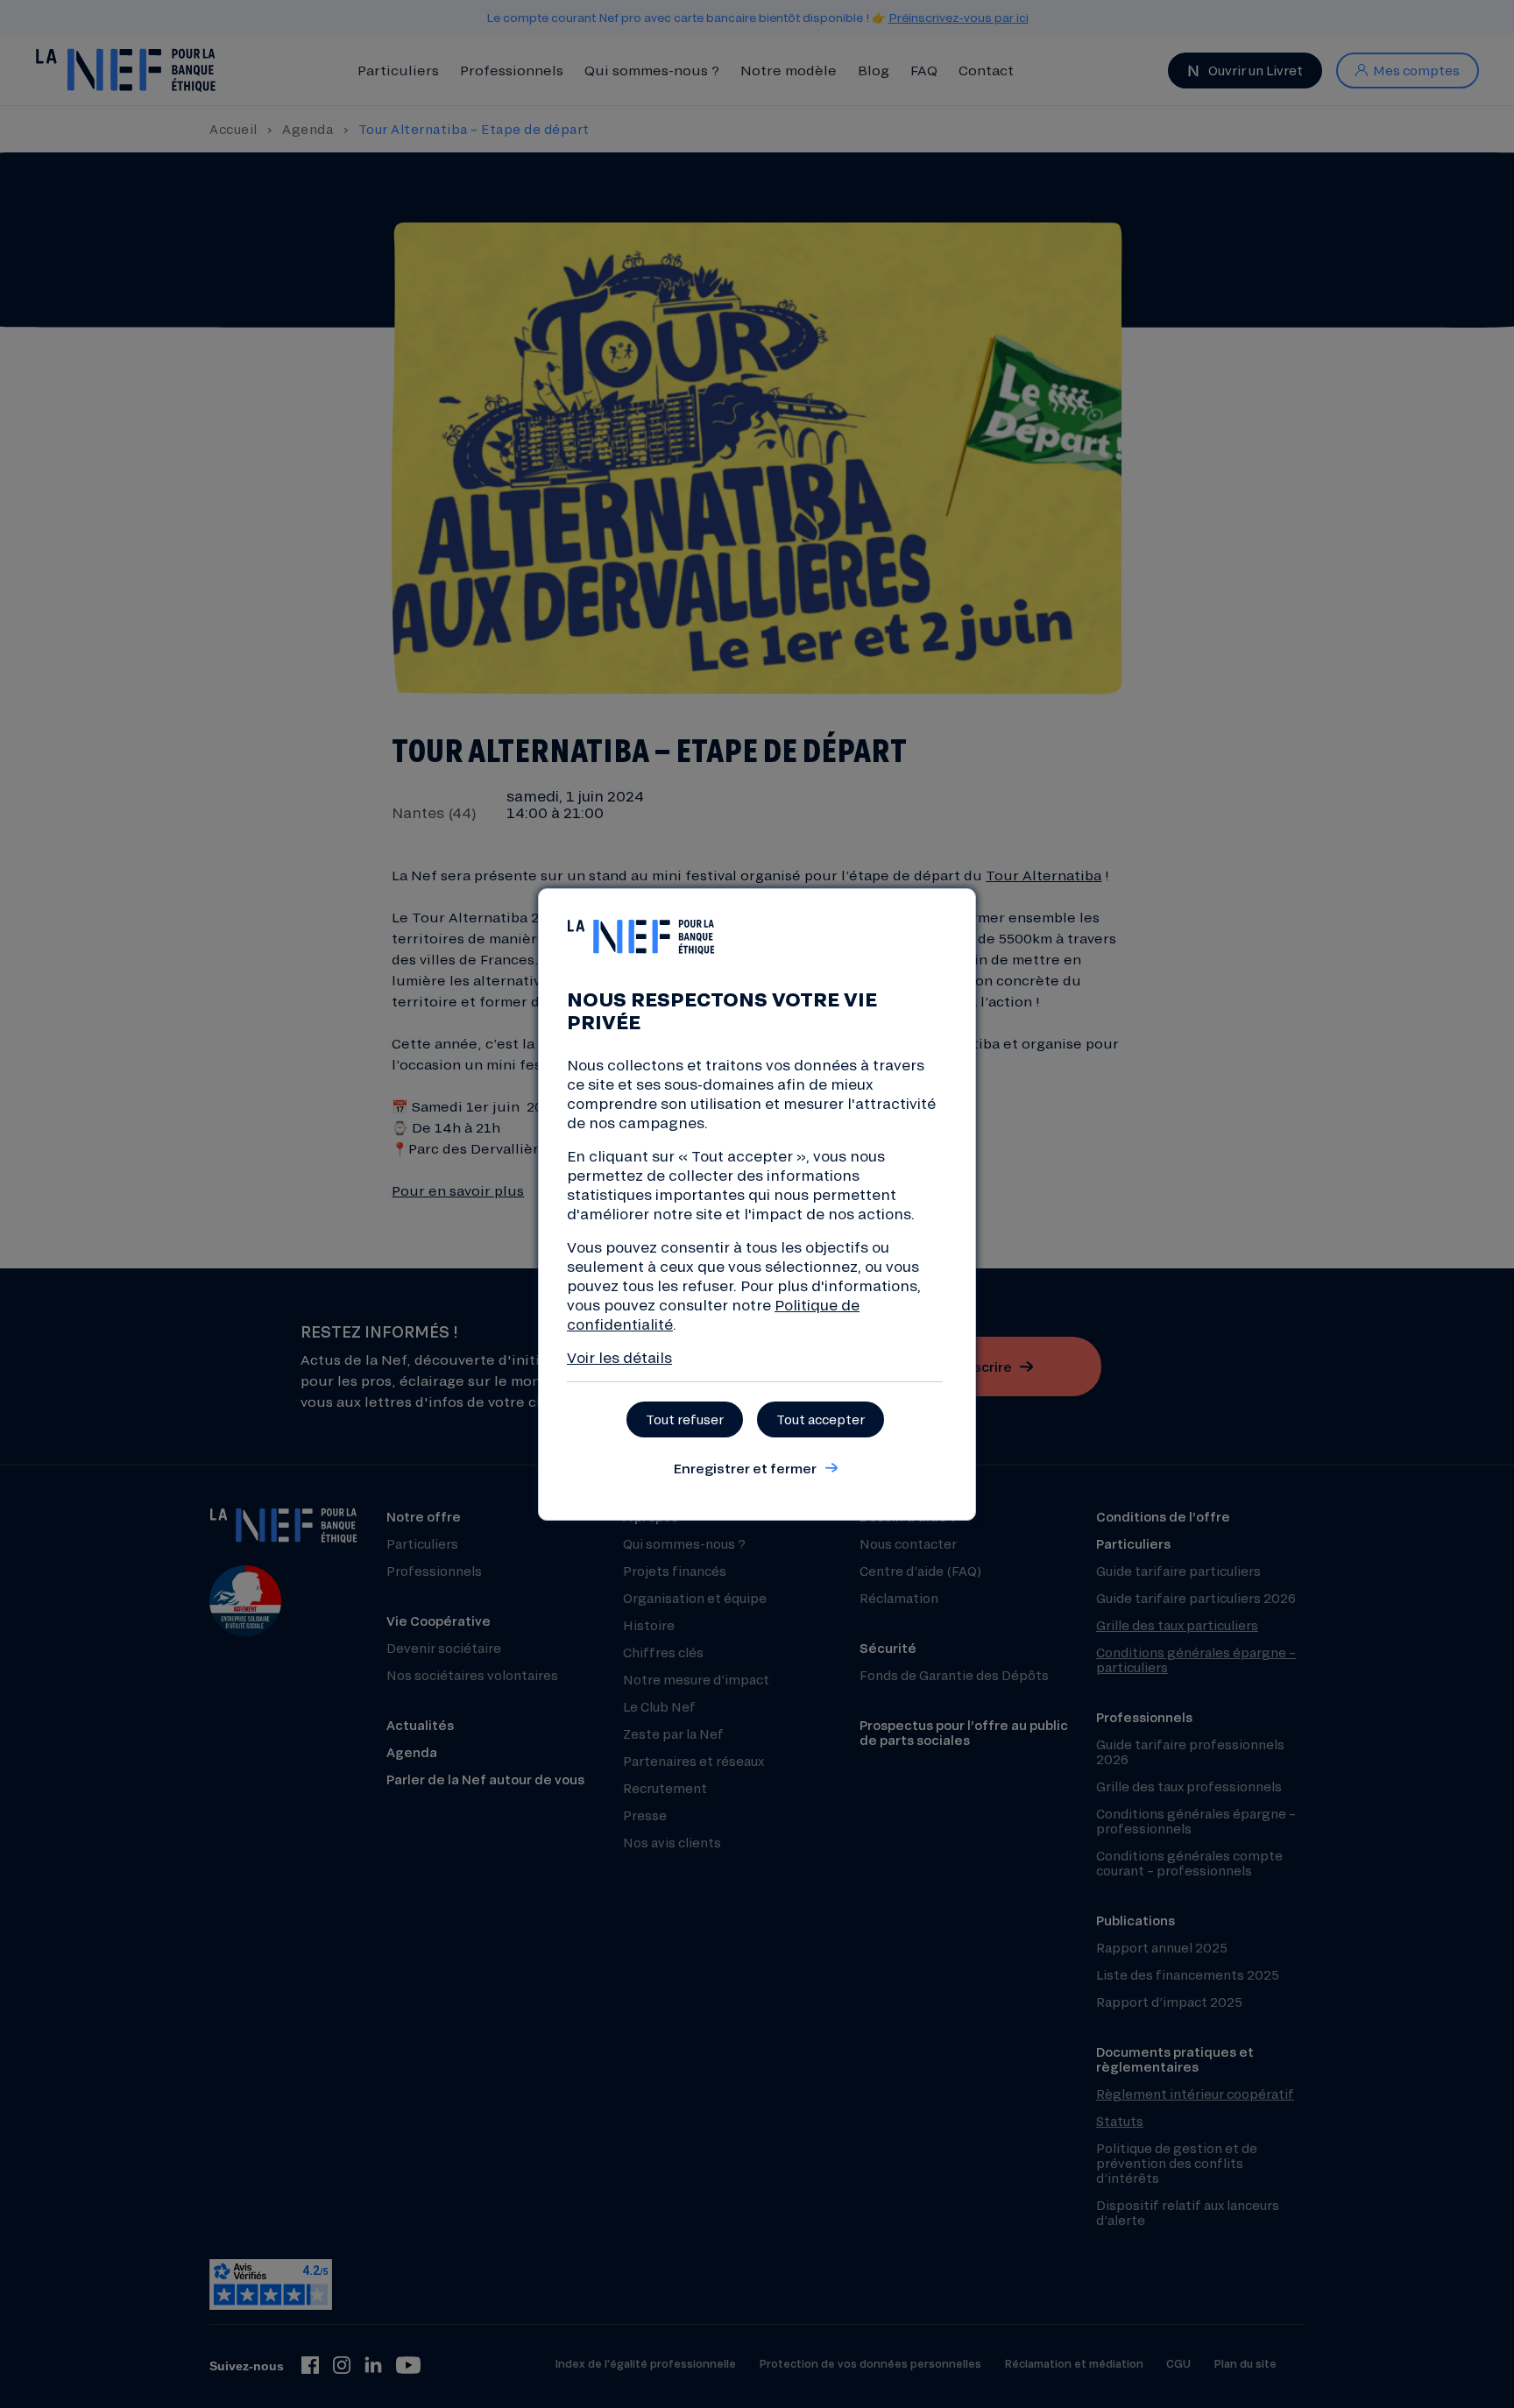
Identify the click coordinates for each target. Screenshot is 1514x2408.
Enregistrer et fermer (745, 1468)
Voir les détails (619, 1357)
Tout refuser (685, 1419)
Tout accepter (821, 1419)
